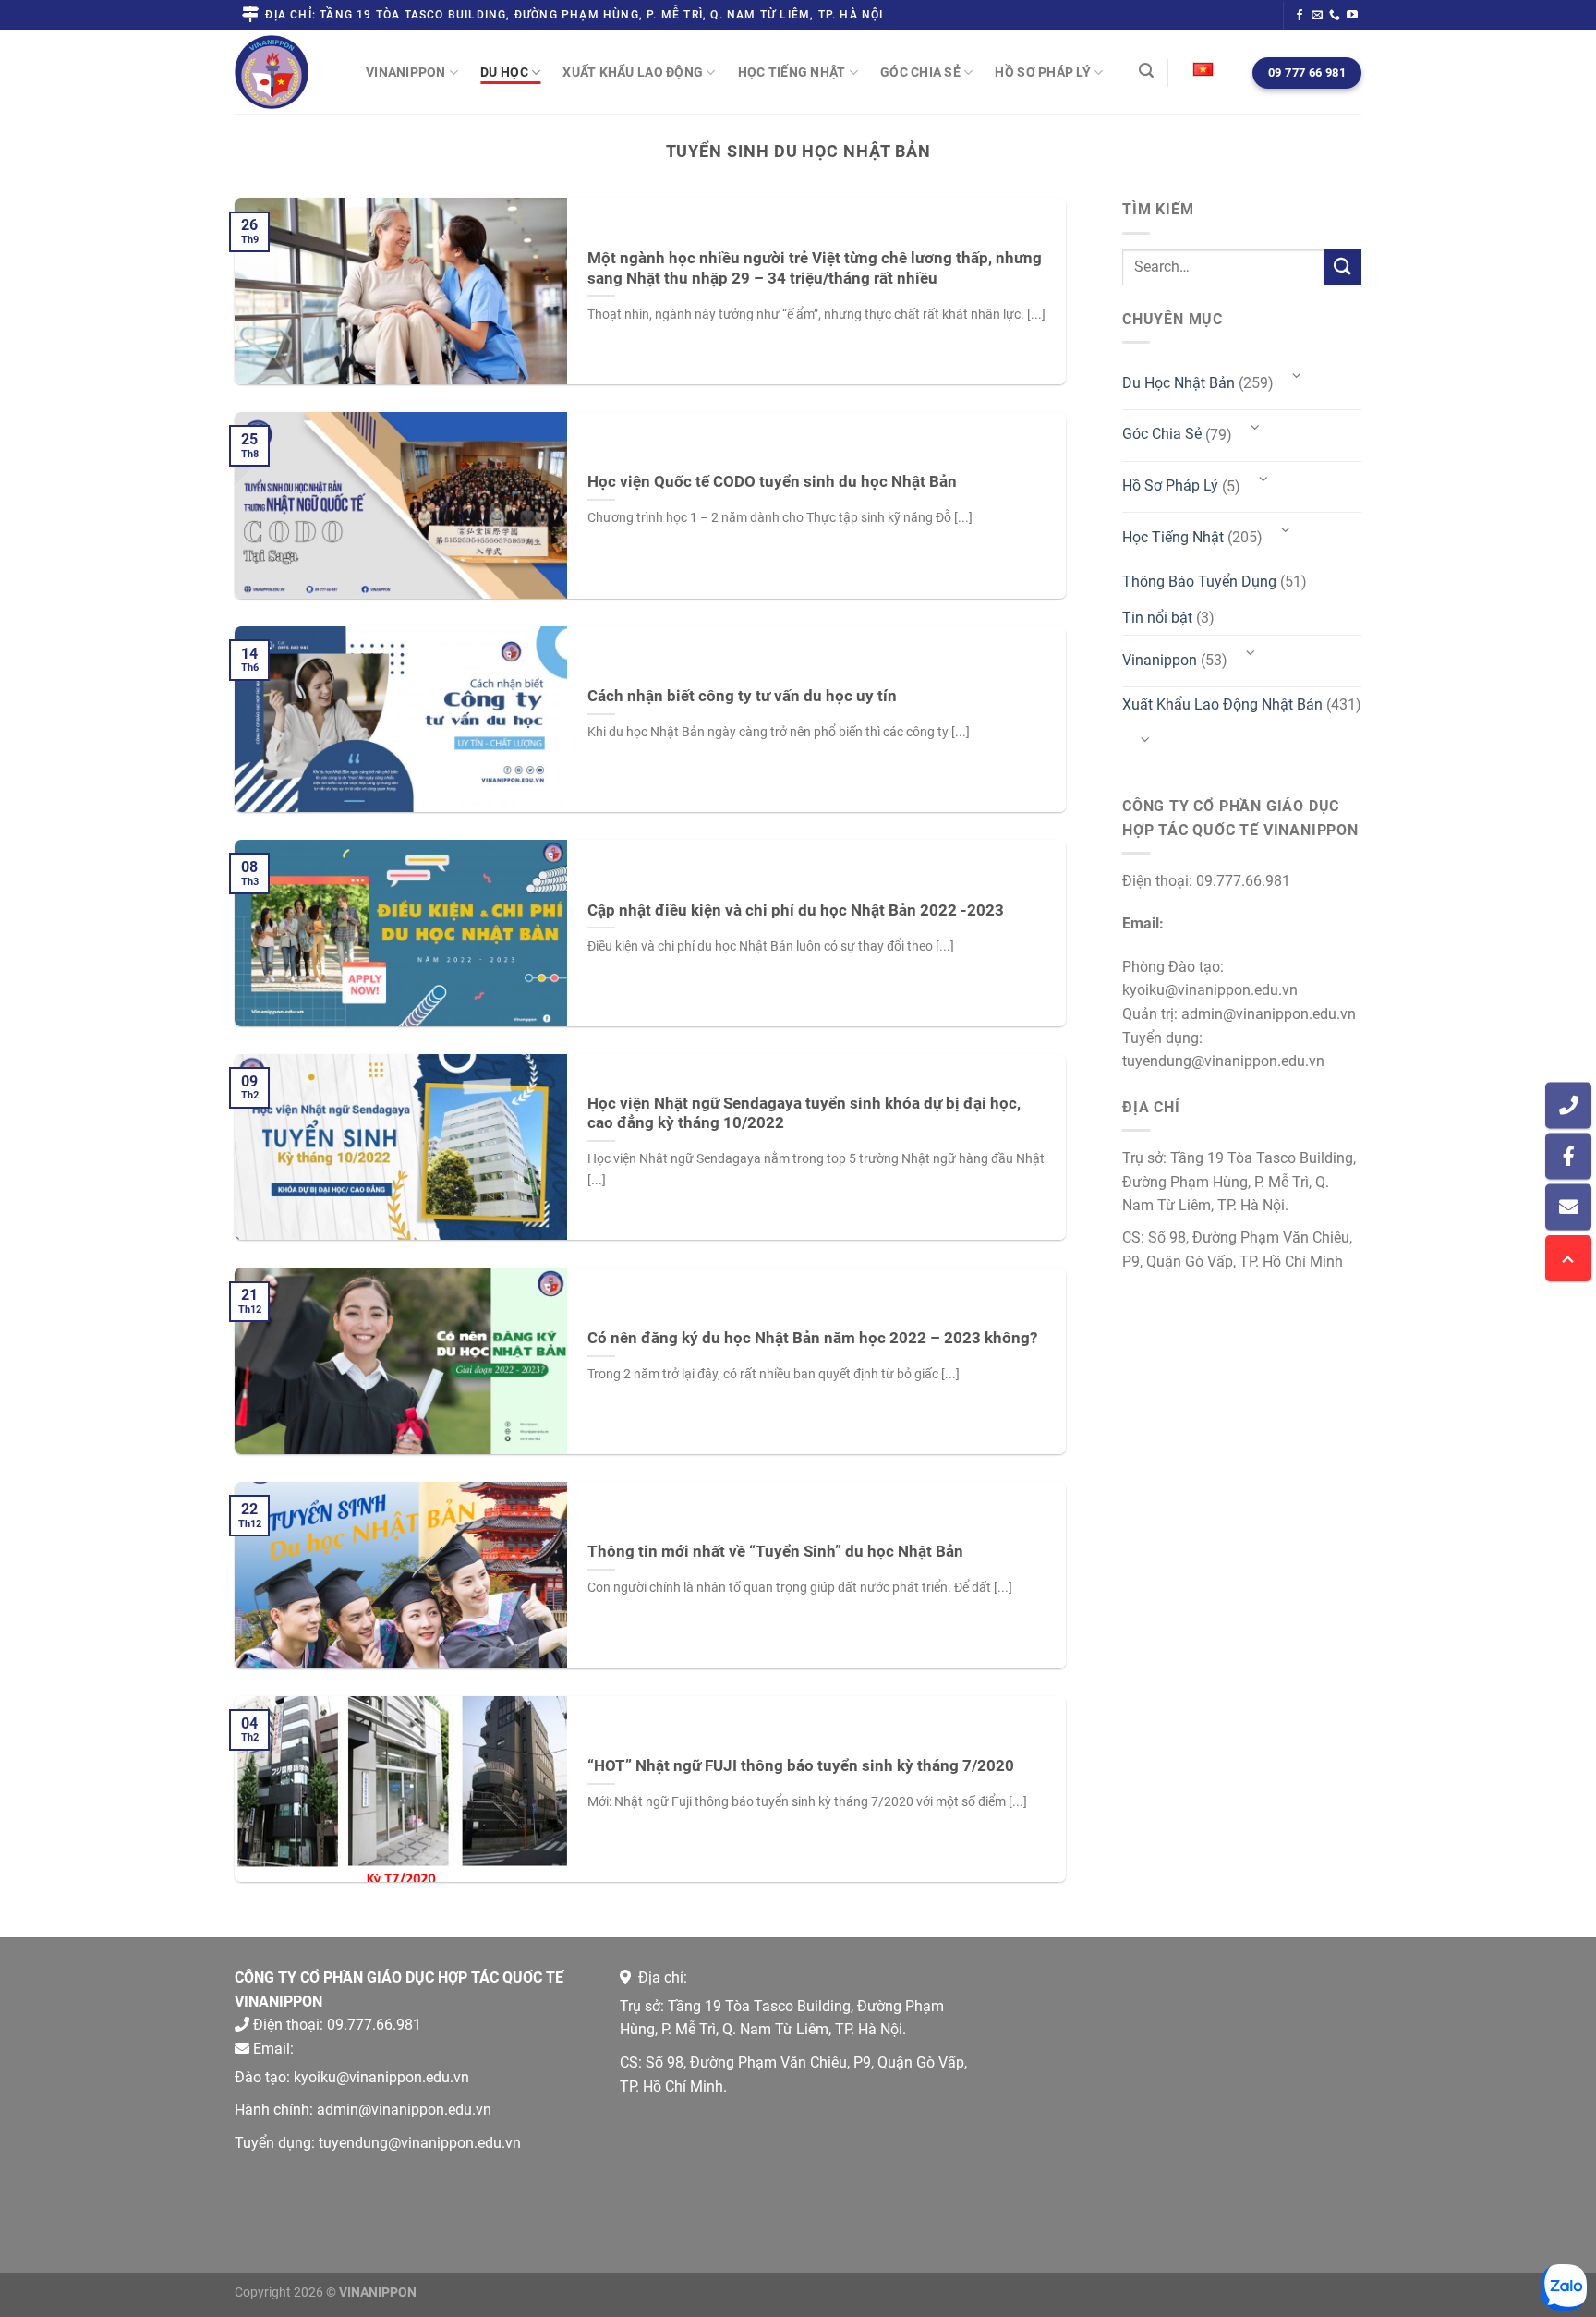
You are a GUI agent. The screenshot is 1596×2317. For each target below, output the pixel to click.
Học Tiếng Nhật (792, 72)
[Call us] (1335, 16)
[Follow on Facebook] (1300, 16)
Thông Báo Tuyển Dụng (1199, 582)
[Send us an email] (1317, 16)
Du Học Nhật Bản (1179, 383)
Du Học (504, 72)
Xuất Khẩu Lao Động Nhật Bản (1222, 704)
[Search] (1146, 70)
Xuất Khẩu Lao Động (633, 72)
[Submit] (1343, 267)
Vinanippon (406, 72)
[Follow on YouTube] (1352, 16)
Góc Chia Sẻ (920, 72)
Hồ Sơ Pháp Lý (1043, 72)
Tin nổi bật (1157, 618)
